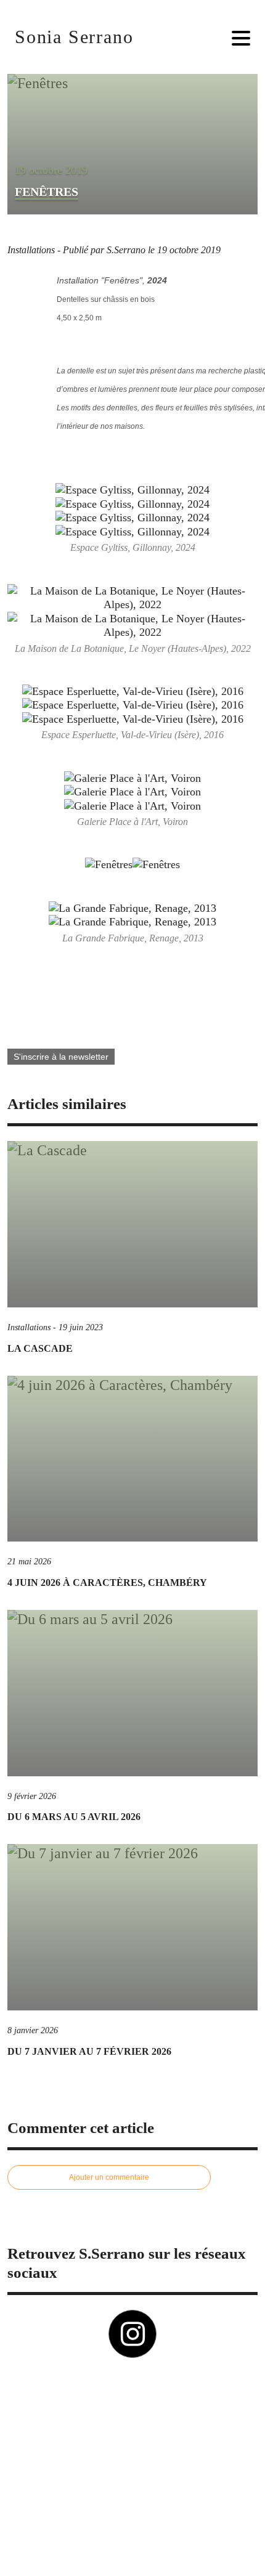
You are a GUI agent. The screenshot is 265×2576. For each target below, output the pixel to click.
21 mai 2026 (29, 1562)
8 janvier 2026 (33, 2030)
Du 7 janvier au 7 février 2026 (89, 2051)
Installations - (35, 250)
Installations (29, 1327)
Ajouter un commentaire (109, 2177)
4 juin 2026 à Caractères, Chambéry (107, 1583)
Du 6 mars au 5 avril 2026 (74, 1817)
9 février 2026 (32, 1796)
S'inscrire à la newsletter (61, 1057)
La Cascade (40, 1348)
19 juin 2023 (81, 1327)
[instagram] (132, 2334)
